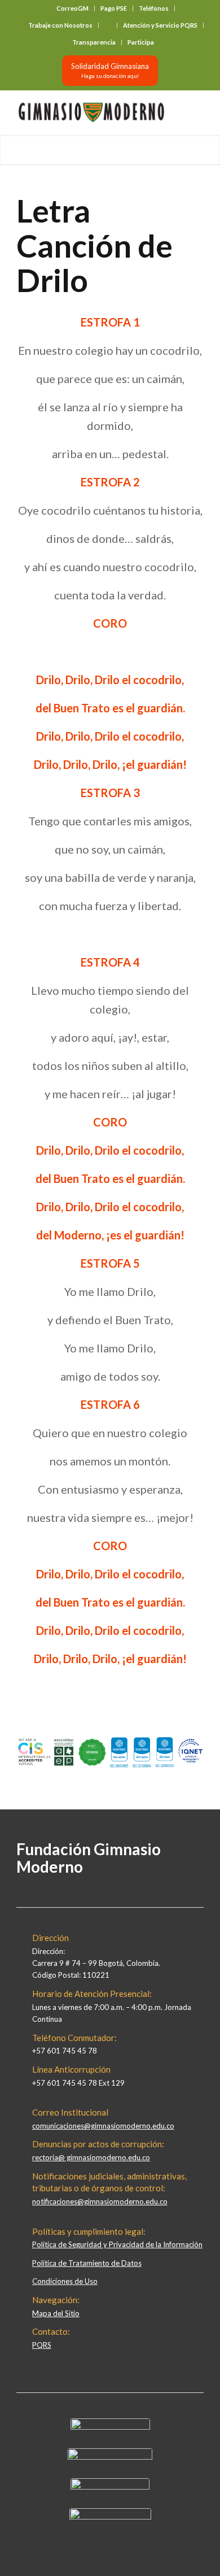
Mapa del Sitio (56, 2313)
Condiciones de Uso (65, 2281)
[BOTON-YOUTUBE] (110, 2487)
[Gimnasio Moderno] (91, 112)
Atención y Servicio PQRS (160, 25)
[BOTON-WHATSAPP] (110, 2517)
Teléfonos (154, 8)
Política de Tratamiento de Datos (87, 2263)
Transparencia (94, 42)
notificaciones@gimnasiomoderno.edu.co (100, 2201)
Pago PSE (114, 8)
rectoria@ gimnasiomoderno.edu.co (91, 2157)
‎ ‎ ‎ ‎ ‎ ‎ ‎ (108, 25)
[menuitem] (73, 8)
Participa (141, 42)
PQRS (42, 2345)
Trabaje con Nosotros (60, 25)
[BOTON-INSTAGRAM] (110, 2457)
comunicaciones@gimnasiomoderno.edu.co (103, 2126)
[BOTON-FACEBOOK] (110, 2427)
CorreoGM (72, 8)
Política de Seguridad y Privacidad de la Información (117, 2244)
